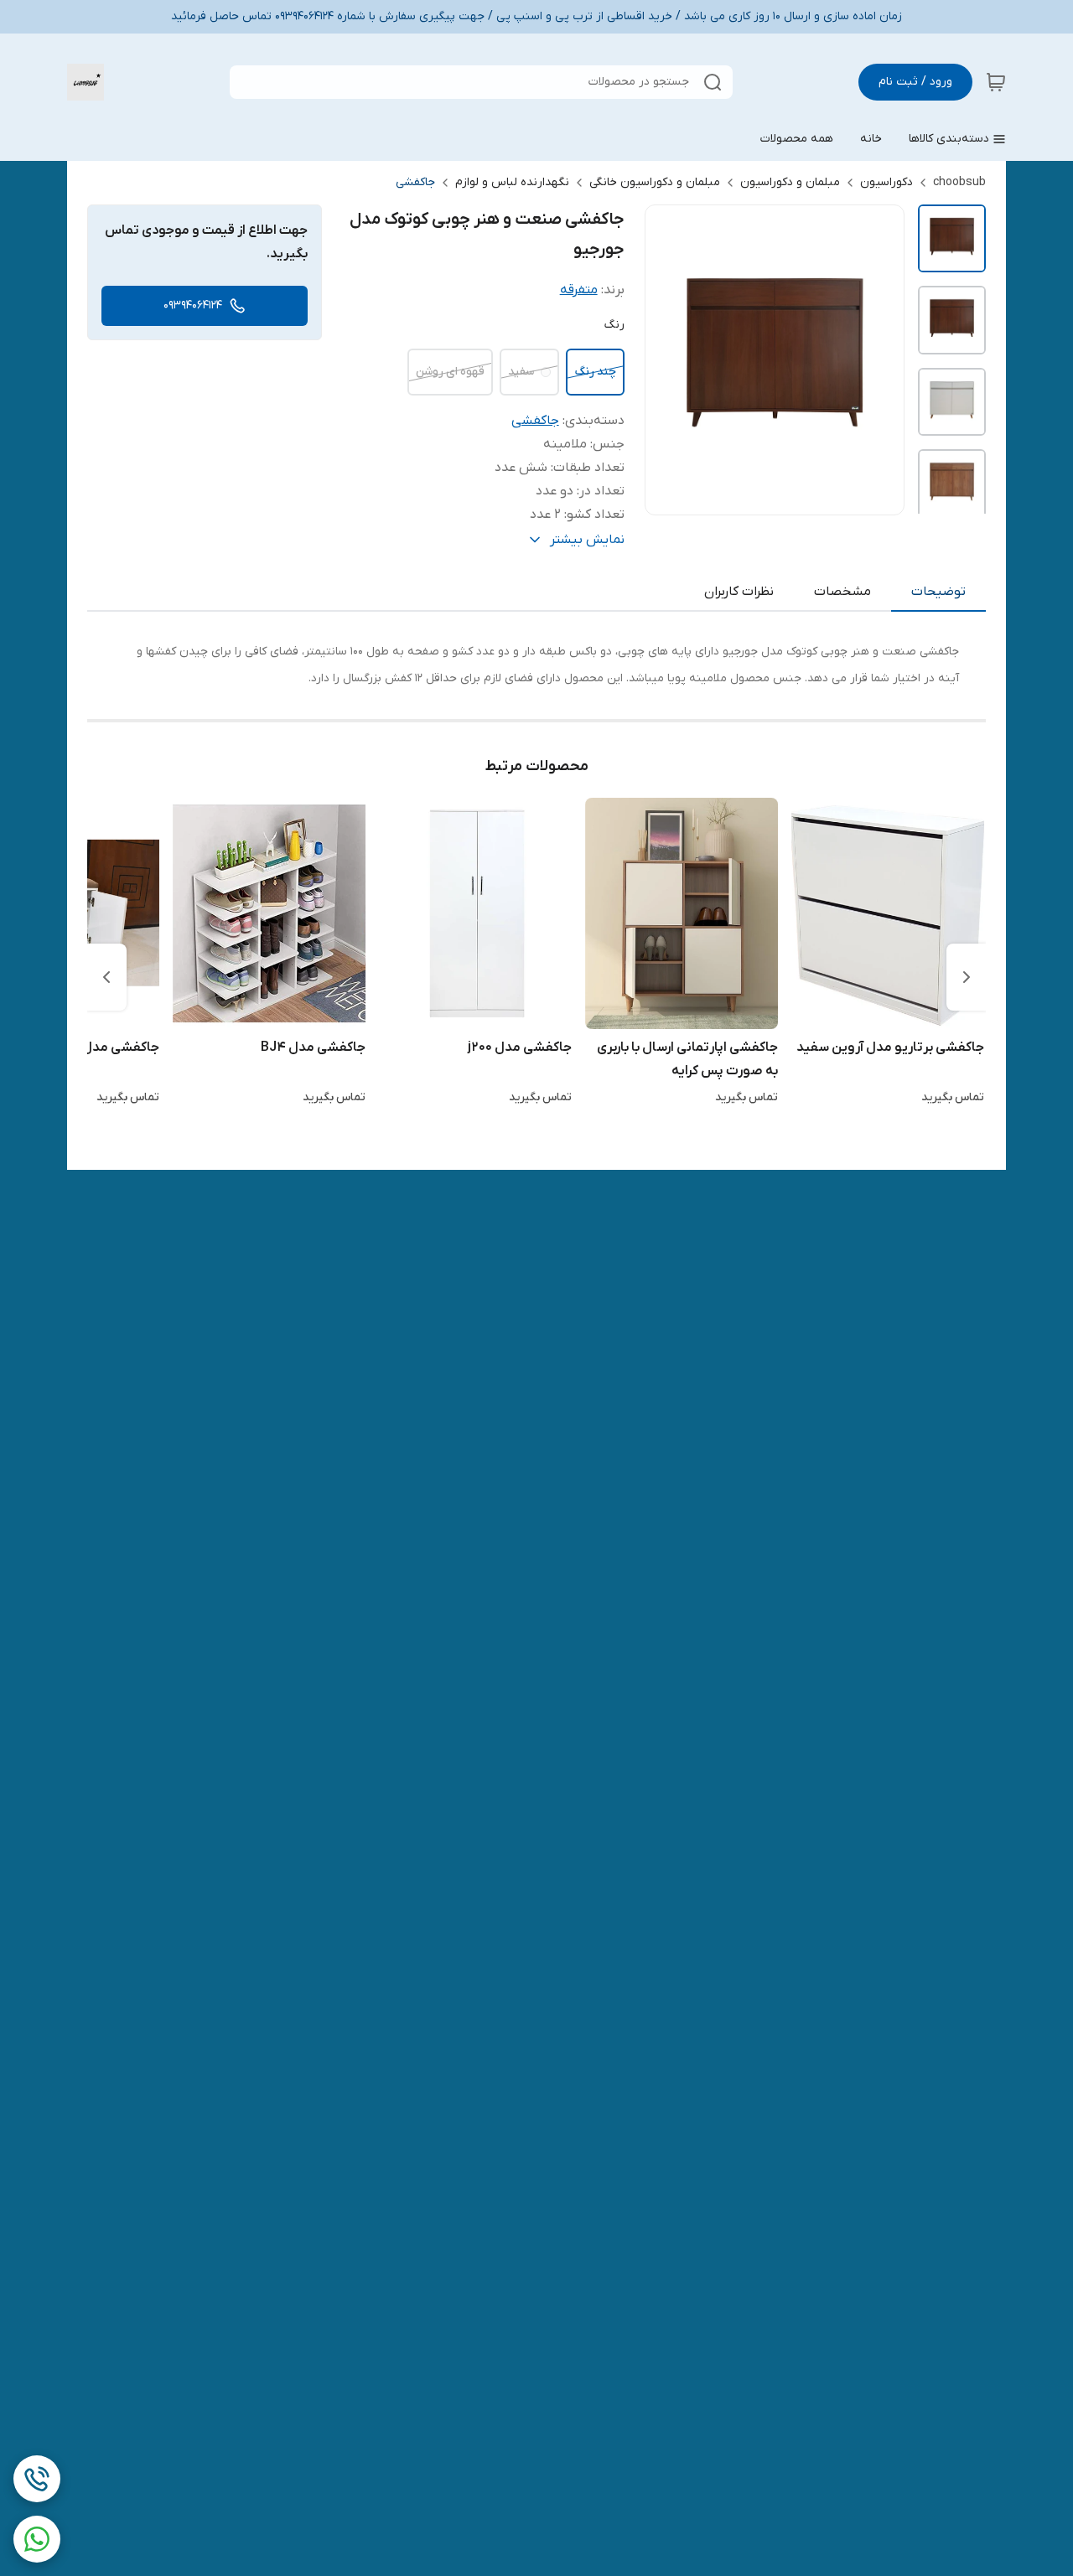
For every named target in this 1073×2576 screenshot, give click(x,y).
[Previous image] (669, 360)
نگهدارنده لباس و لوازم (512, 182)
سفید (521, 372)
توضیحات (938, 592)
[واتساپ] (37, 2539)
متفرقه (579, 290)
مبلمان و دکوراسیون (790, 182)
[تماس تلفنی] (37, 2479)
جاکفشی (415, 182)
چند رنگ (595, 372)
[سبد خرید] (996, 82)
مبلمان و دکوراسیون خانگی (655, 182)
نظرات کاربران (739, 592)
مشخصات (842, 592)
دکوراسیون (886, 182)
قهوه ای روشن (450, 372)
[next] (106, 977)
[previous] (967, 977)
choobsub (959, 182)
